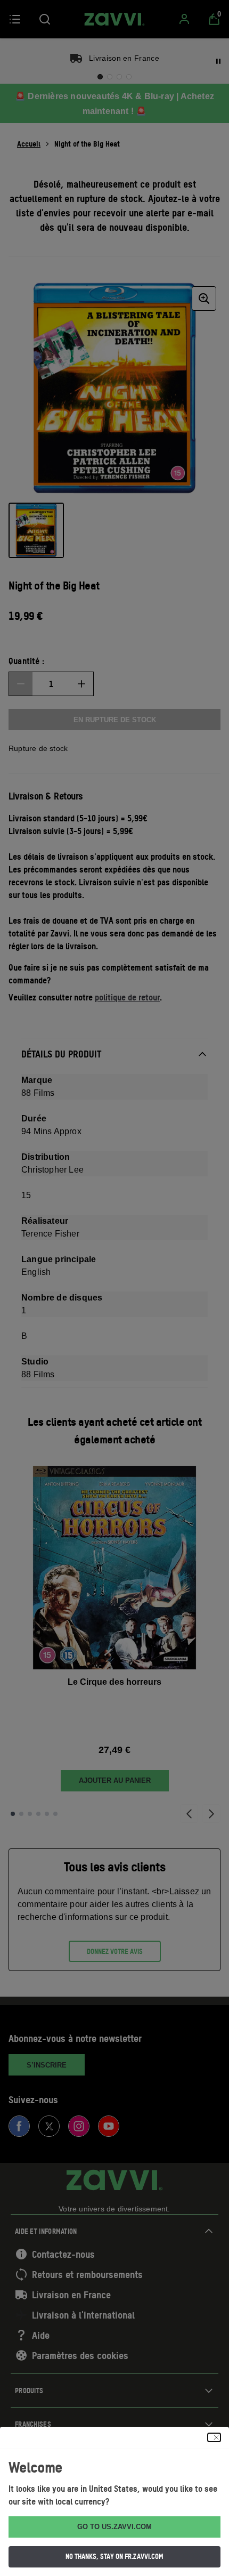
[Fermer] (214, 2437)
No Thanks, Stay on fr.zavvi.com (114, 2556)
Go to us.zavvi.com (114, 2527)
